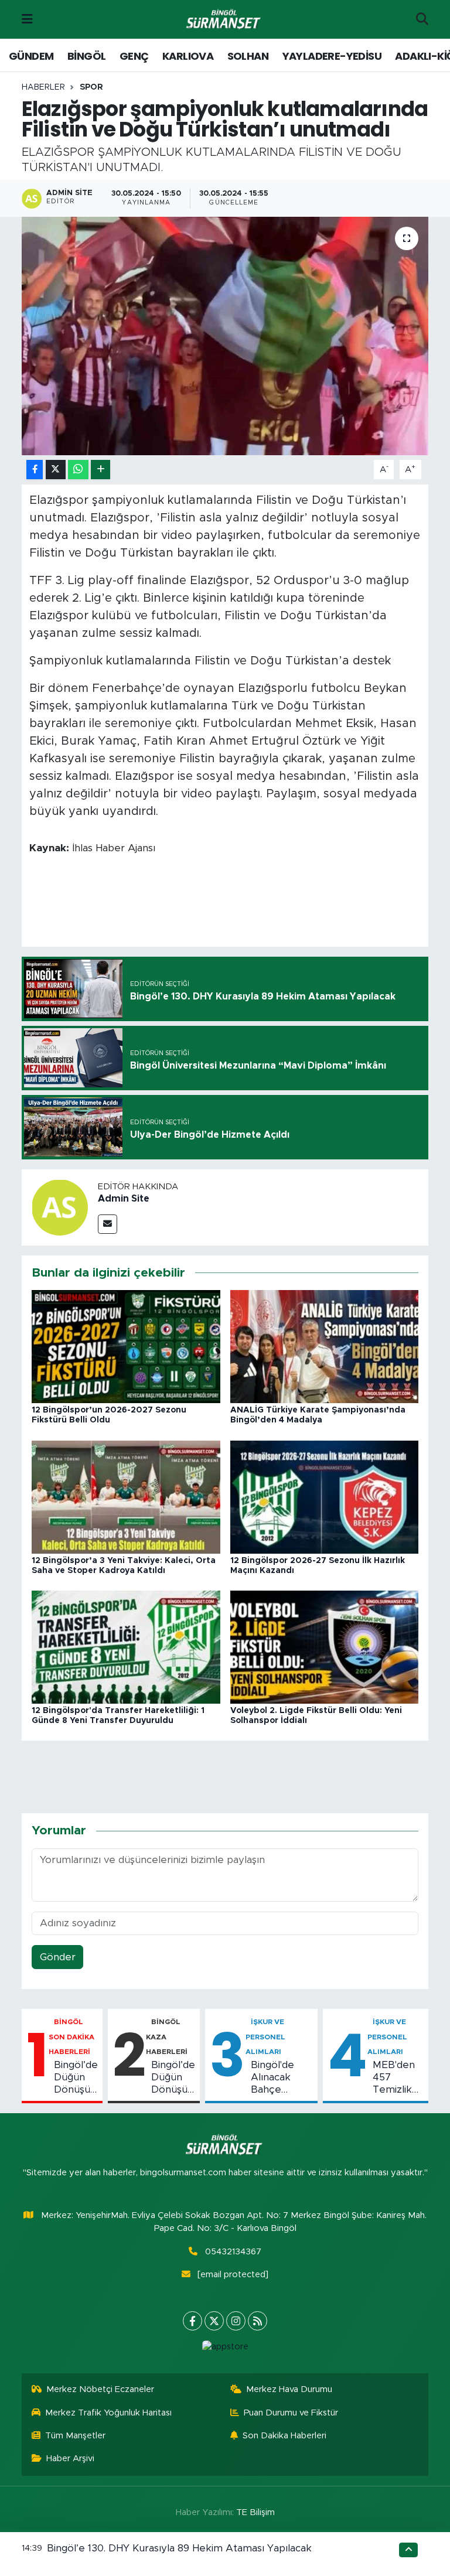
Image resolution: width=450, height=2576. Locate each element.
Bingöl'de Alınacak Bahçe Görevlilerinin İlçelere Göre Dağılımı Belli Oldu (282, 2078)
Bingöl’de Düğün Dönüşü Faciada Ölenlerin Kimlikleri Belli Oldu (76, 2078)
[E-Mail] (108, 1224)
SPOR (91, 87)
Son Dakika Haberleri (284, 2436)
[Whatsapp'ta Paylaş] (78, 470)
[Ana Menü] (27, 19)
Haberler (43, 87)
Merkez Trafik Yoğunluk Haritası (108, 2413)
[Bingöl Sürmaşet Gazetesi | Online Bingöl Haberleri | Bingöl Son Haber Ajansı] (224, 20)
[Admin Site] (60, 1207)
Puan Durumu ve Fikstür (291, 2413)
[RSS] (258, 2321)
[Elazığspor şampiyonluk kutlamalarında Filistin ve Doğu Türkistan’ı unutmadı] (225, 336)
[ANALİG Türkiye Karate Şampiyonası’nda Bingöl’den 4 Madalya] (325, 1346)
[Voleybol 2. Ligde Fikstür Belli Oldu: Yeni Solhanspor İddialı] (325, 1647)
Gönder (58, 1957)
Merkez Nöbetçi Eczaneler (100, 2389)
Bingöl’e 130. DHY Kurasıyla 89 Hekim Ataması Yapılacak (179, 2548)
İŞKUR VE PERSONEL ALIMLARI (265, 2037)
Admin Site (124, 1199)
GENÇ (134, 56)
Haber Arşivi (70, 2459)
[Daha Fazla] (100, 470)
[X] (214, 2321)
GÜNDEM (31, 56)
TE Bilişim (255, 2512)
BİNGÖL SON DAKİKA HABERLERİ (71, 2037)
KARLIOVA (188, 56)
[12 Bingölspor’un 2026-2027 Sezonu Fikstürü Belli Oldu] (126, 1346)
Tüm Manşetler (75, 2436)
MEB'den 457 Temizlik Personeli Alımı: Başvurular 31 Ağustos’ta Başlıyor (398, 2078)
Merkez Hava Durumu (289, 2389)
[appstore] (225, 2347)
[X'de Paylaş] (56, 470)
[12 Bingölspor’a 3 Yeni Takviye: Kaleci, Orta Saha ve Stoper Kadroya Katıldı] (126, 1496)
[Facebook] (192, 2321)
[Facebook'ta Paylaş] (35, 470)
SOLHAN (248, 56)
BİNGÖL (86, 56)
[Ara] (422, 19)
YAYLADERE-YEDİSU (332, 56)
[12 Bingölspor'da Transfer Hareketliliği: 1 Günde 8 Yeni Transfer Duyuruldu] (126, 1647)
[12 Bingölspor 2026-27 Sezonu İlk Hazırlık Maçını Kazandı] (325, 1496)
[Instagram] (236, 2321)
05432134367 (233, 2252)
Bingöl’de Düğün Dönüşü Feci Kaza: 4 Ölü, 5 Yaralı (173, 2078)
